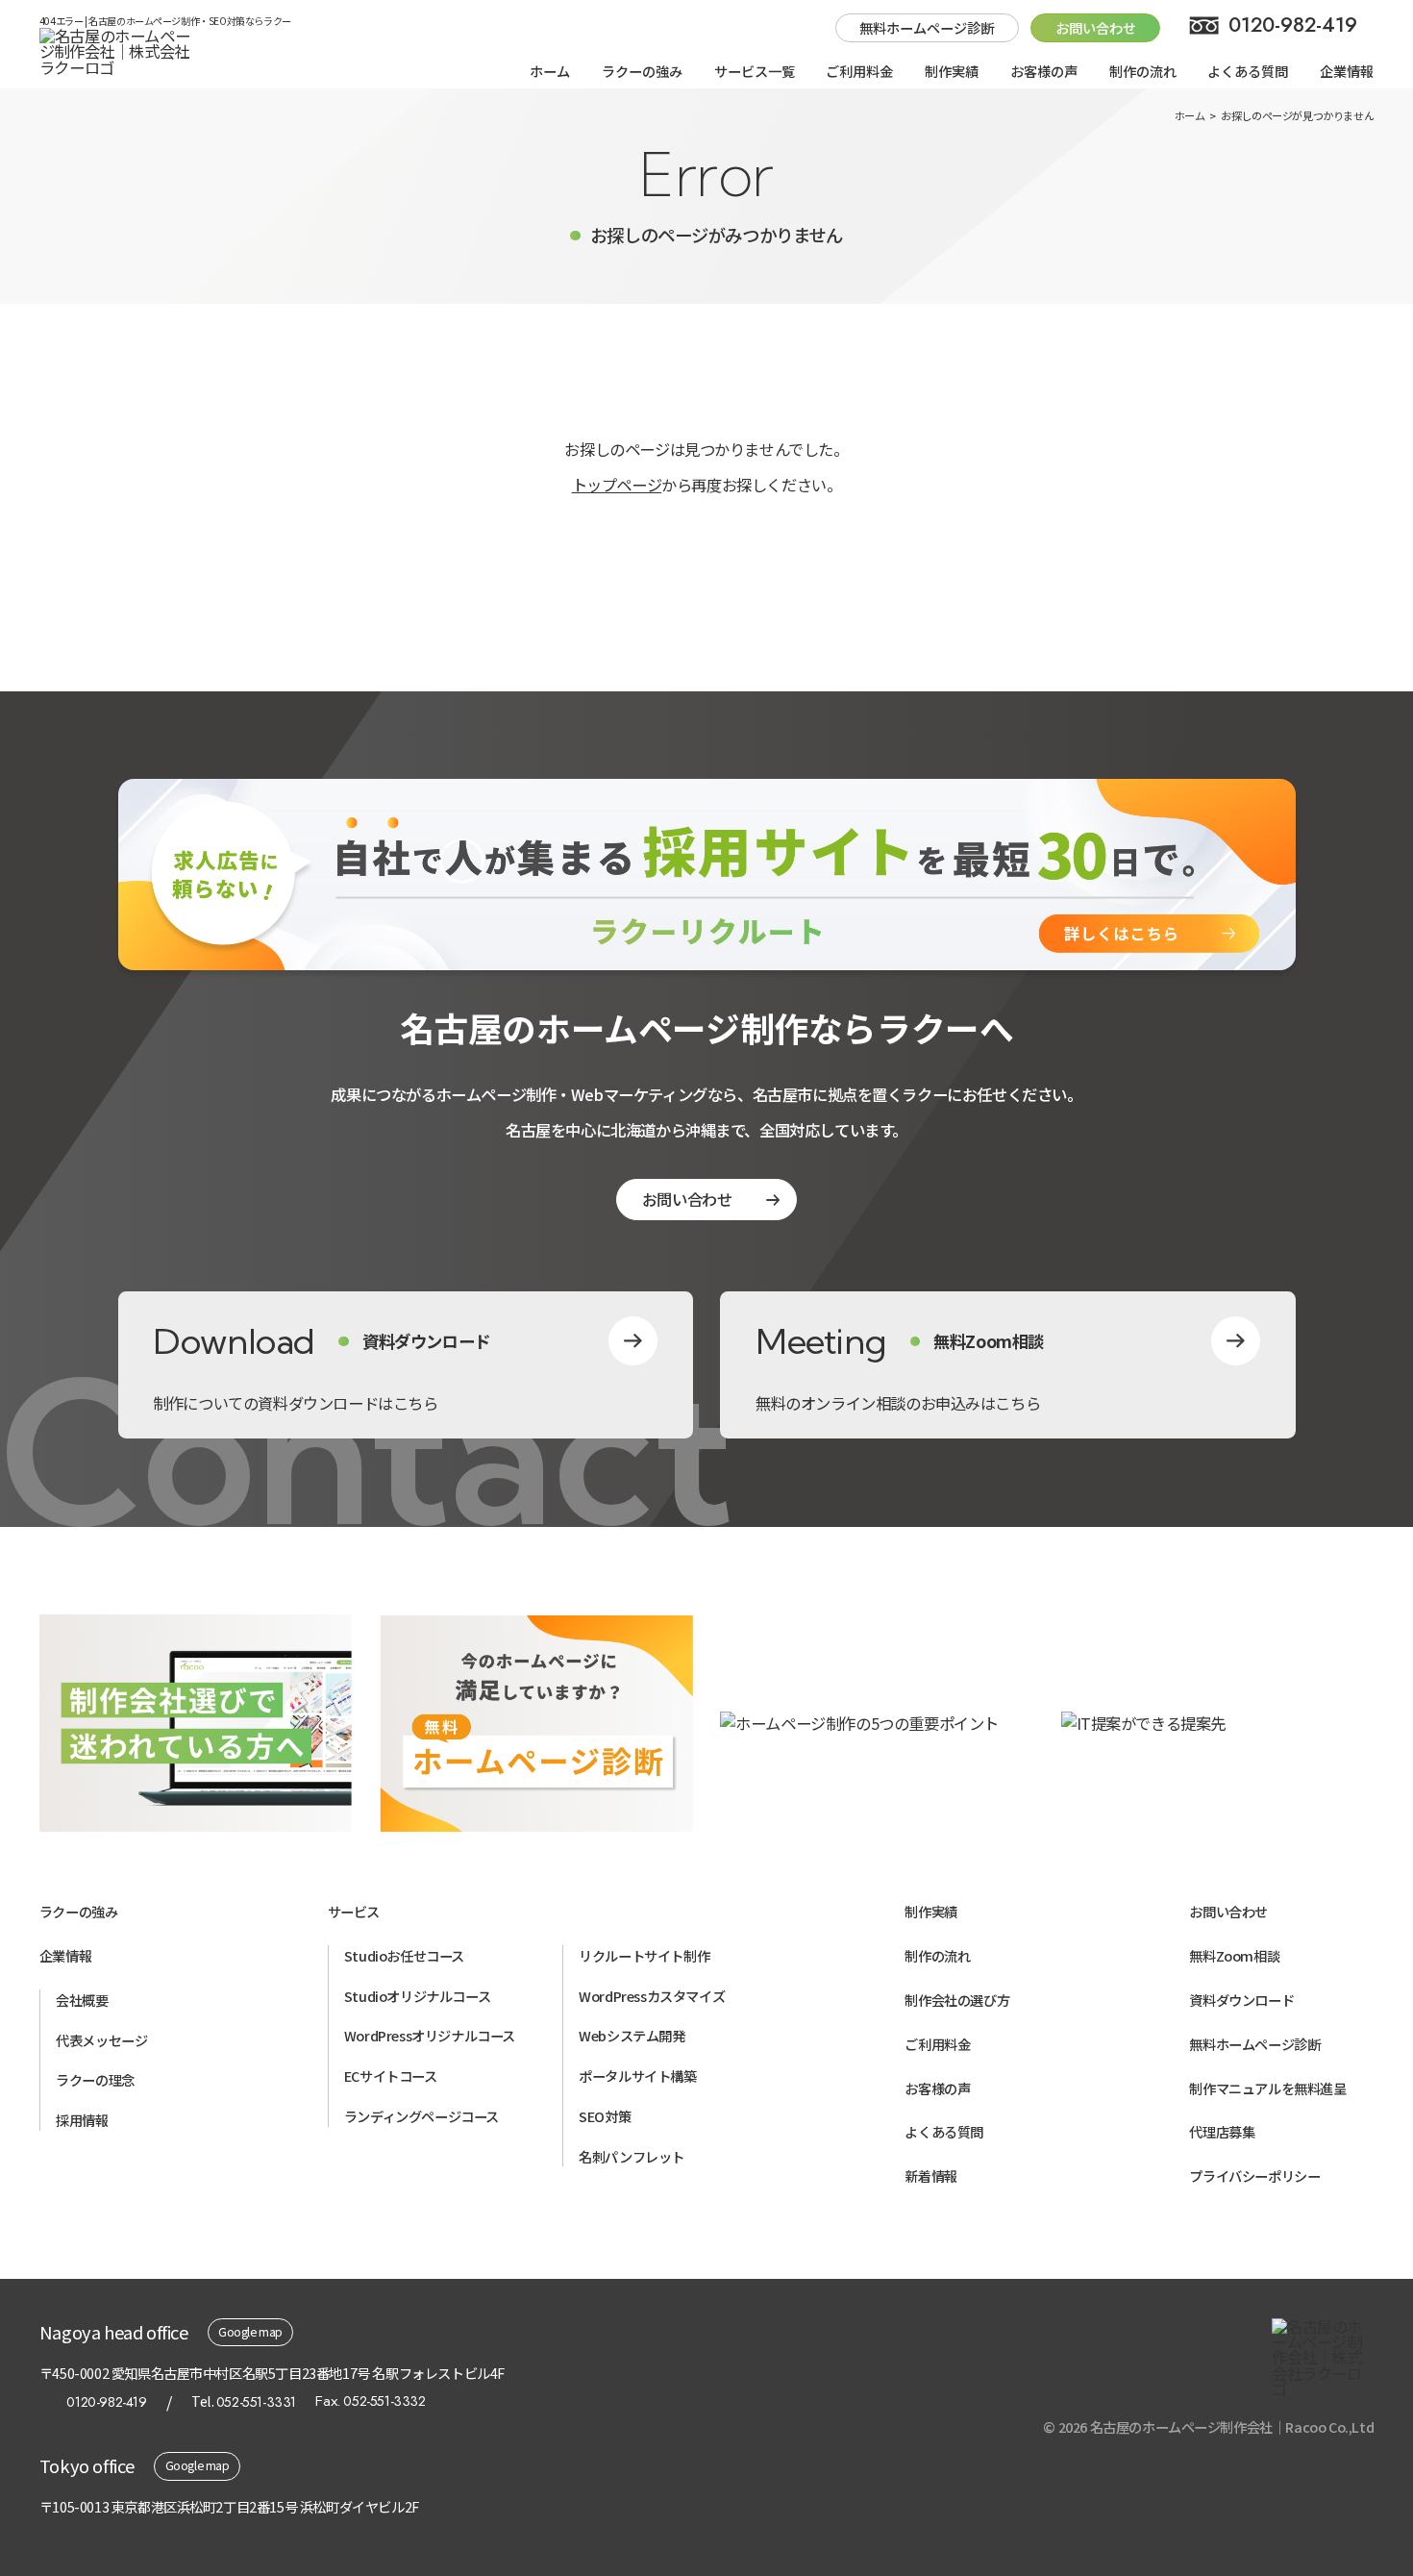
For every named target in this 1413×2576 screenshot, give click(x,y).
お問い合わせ (687, 1199)
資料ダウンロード (1241, 2000)
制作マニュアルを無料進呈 (1267, 2088)
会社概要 (82, 2000)
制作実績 (952, 71)
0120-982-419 (1293, 25)
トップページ (617, 485)
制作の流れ (1143, 71)
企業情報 (1347, 71)
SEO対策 (605, 2116)
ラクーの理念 (95, 2079)
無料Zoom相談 (1234, 1955)
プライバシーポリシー (1254, 2176)
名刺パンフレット (632, 2156)
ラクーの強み (642, 71)
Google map (250, 2332)
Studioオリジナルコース (417, 1996)
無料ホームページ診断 (927, 27)
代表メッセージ (101, 2040)
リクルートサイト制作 (644, 1955)
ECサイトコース (391, 2076)
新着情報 (930, 2176)
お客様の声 (1044, 71)
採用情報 (82, 2120)
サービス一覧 (755, 71)
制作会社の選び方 (957, 2000)
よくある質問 (1248, 71)
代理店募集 (1222, 2131)
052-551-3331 (256, 2402)
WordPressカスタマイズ (652, 1996)
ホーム (550, 71)
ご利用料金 (859, 71)
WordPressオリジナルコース (430, 2035)
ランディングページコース (421, 2116)
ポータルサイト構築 (637, 2076)
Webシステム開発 (632, 2035)
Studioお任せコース (404, 1955)
